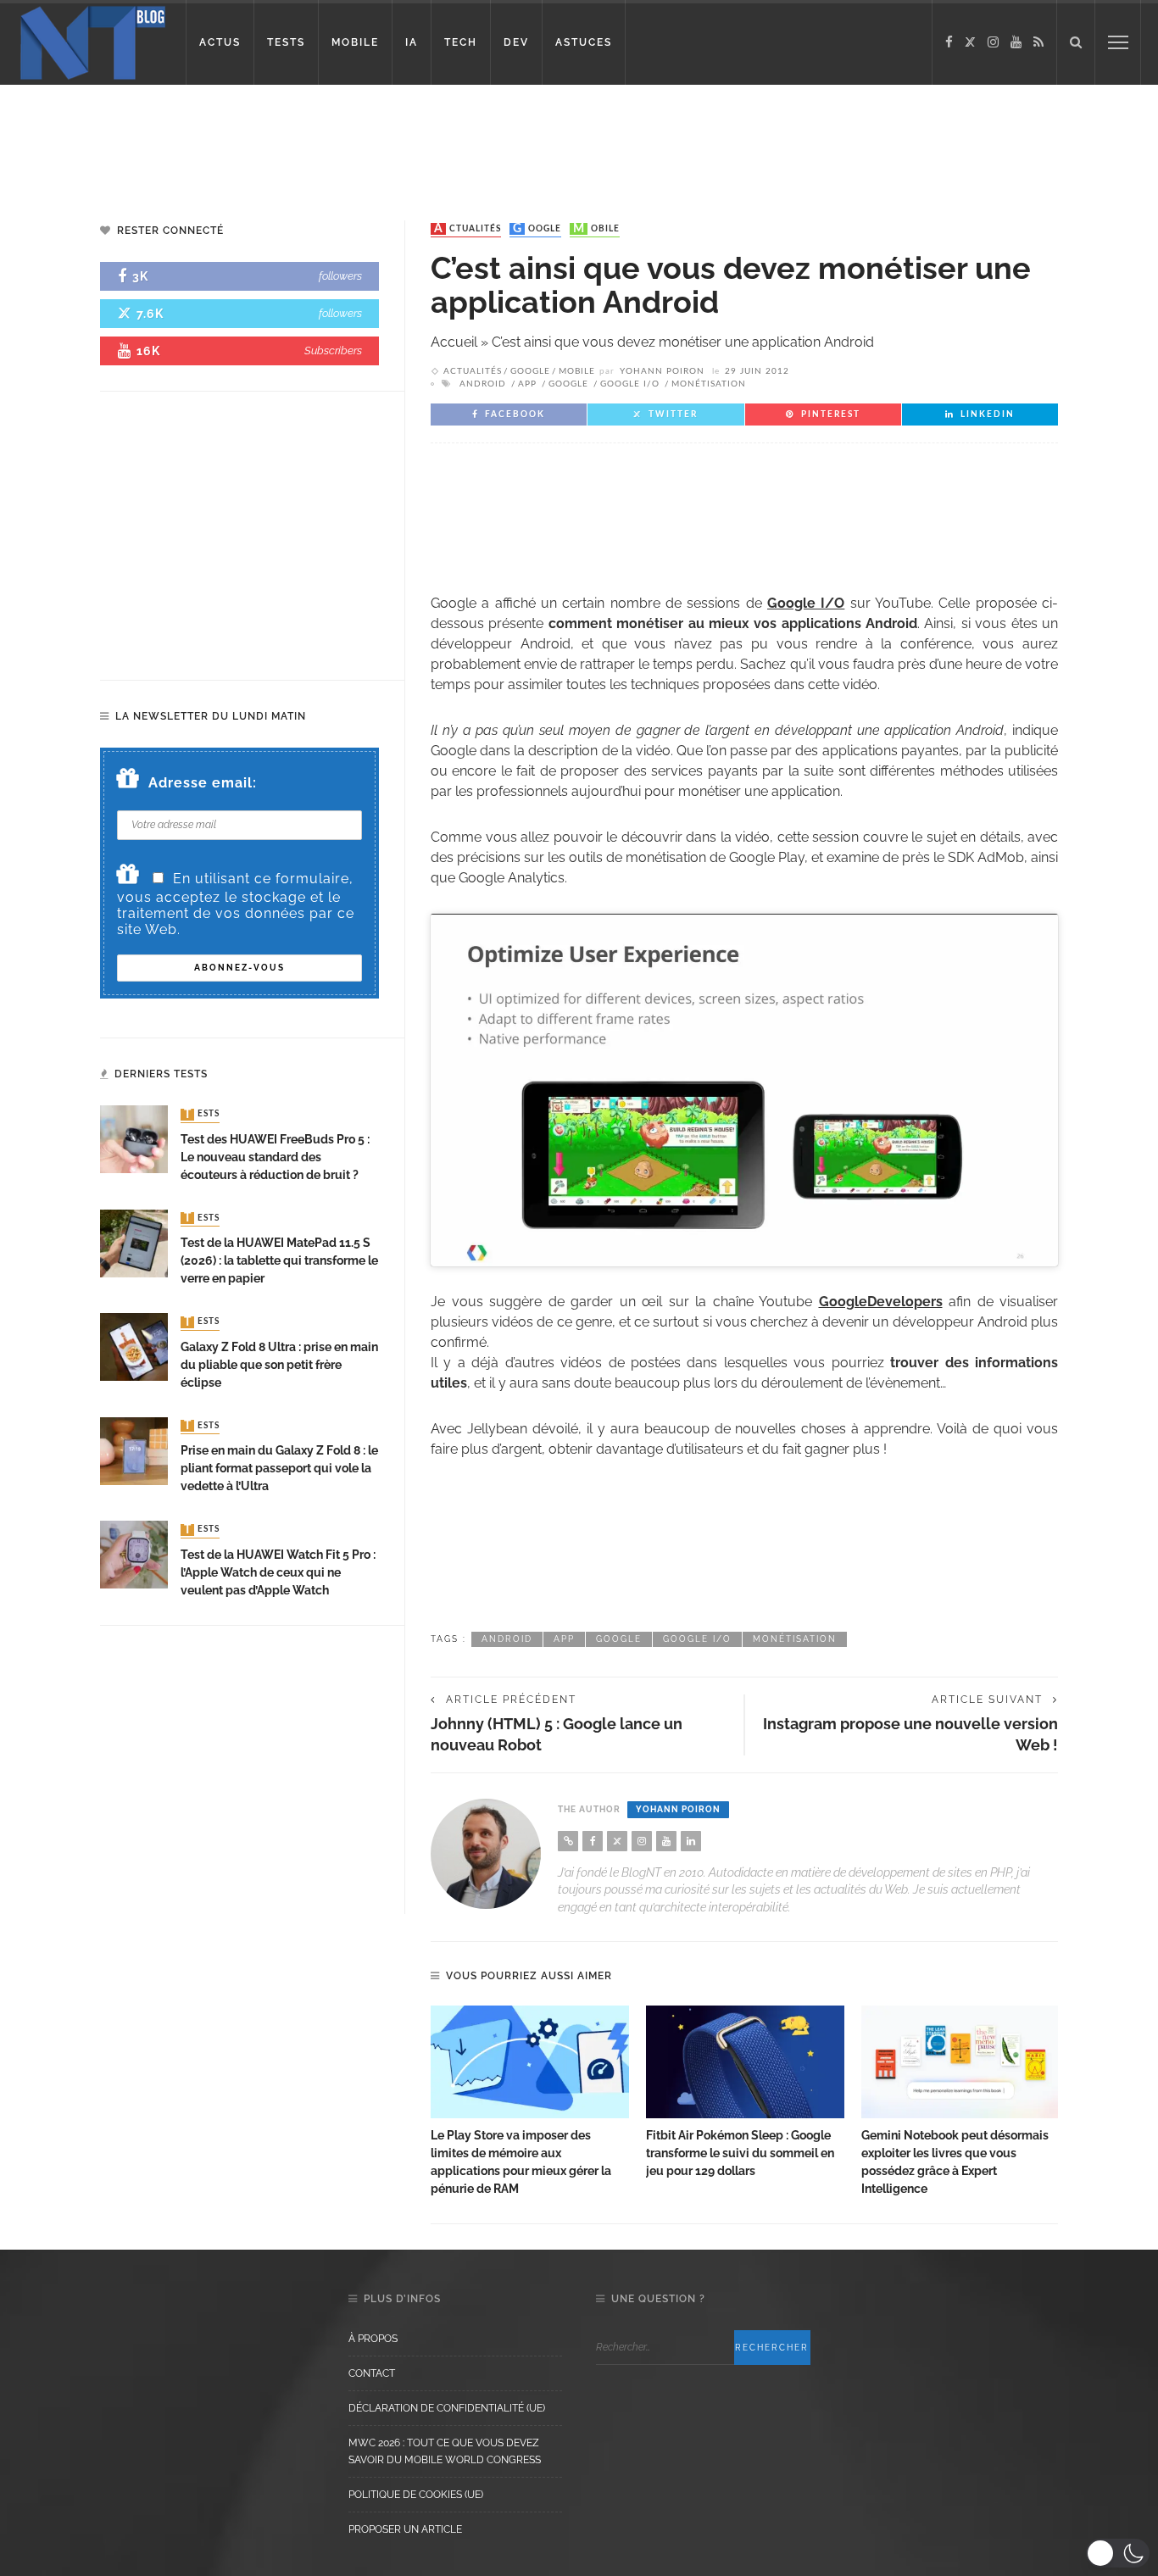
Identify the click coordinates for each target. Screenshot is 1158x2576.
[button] (1118, 2553)
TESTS (286, 42)
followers (340, 276)
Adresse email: (203, 783)
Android (483, 384)
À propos (373, 2339)
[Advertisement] (326, 140)
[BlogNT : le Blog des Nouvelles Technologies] (93, 41)
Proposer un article (405, 2529)
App (527, 384)
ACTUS (220, 42)
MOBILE (355, 42)
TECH (461, 42)
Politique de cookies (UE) (416, 2495)
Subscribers (333, 351)
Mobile (596, 229)
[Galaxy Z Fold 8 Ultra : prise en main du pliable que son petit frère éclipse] (134, 1346)
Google (537, 229)
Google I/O (630, 384)
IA (412, 42)
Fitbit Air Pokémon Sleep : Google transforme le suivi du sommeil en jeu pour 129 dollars (740, 2153)
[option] (530, 2102)
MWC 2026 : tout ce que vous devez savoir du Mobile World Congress (445, 2451)
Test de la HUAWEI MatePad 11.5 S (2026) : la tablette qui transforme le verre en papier (279, 1260)
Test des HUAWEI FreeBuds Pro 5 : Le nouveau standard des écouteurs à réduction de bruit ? (275, 1157)
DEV (516, 42)
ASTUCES (584, 42)
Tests (202, 1115)
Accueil (454, 342)
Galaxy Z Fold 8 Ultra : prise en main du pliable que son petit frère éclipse (279, 1365)
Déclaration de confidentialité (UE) (447, 2408)
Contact (372, 2373)
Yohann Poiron (662, 371)
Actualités (468, 229)
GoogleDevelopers (881, 1302)
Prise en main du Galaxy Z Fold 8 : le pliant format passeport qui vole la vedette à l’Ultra (279, 1468)
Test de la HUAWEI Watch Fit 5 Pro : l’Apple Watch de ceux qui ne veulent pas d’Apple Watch (278, 1572)
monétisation (709, 384)
